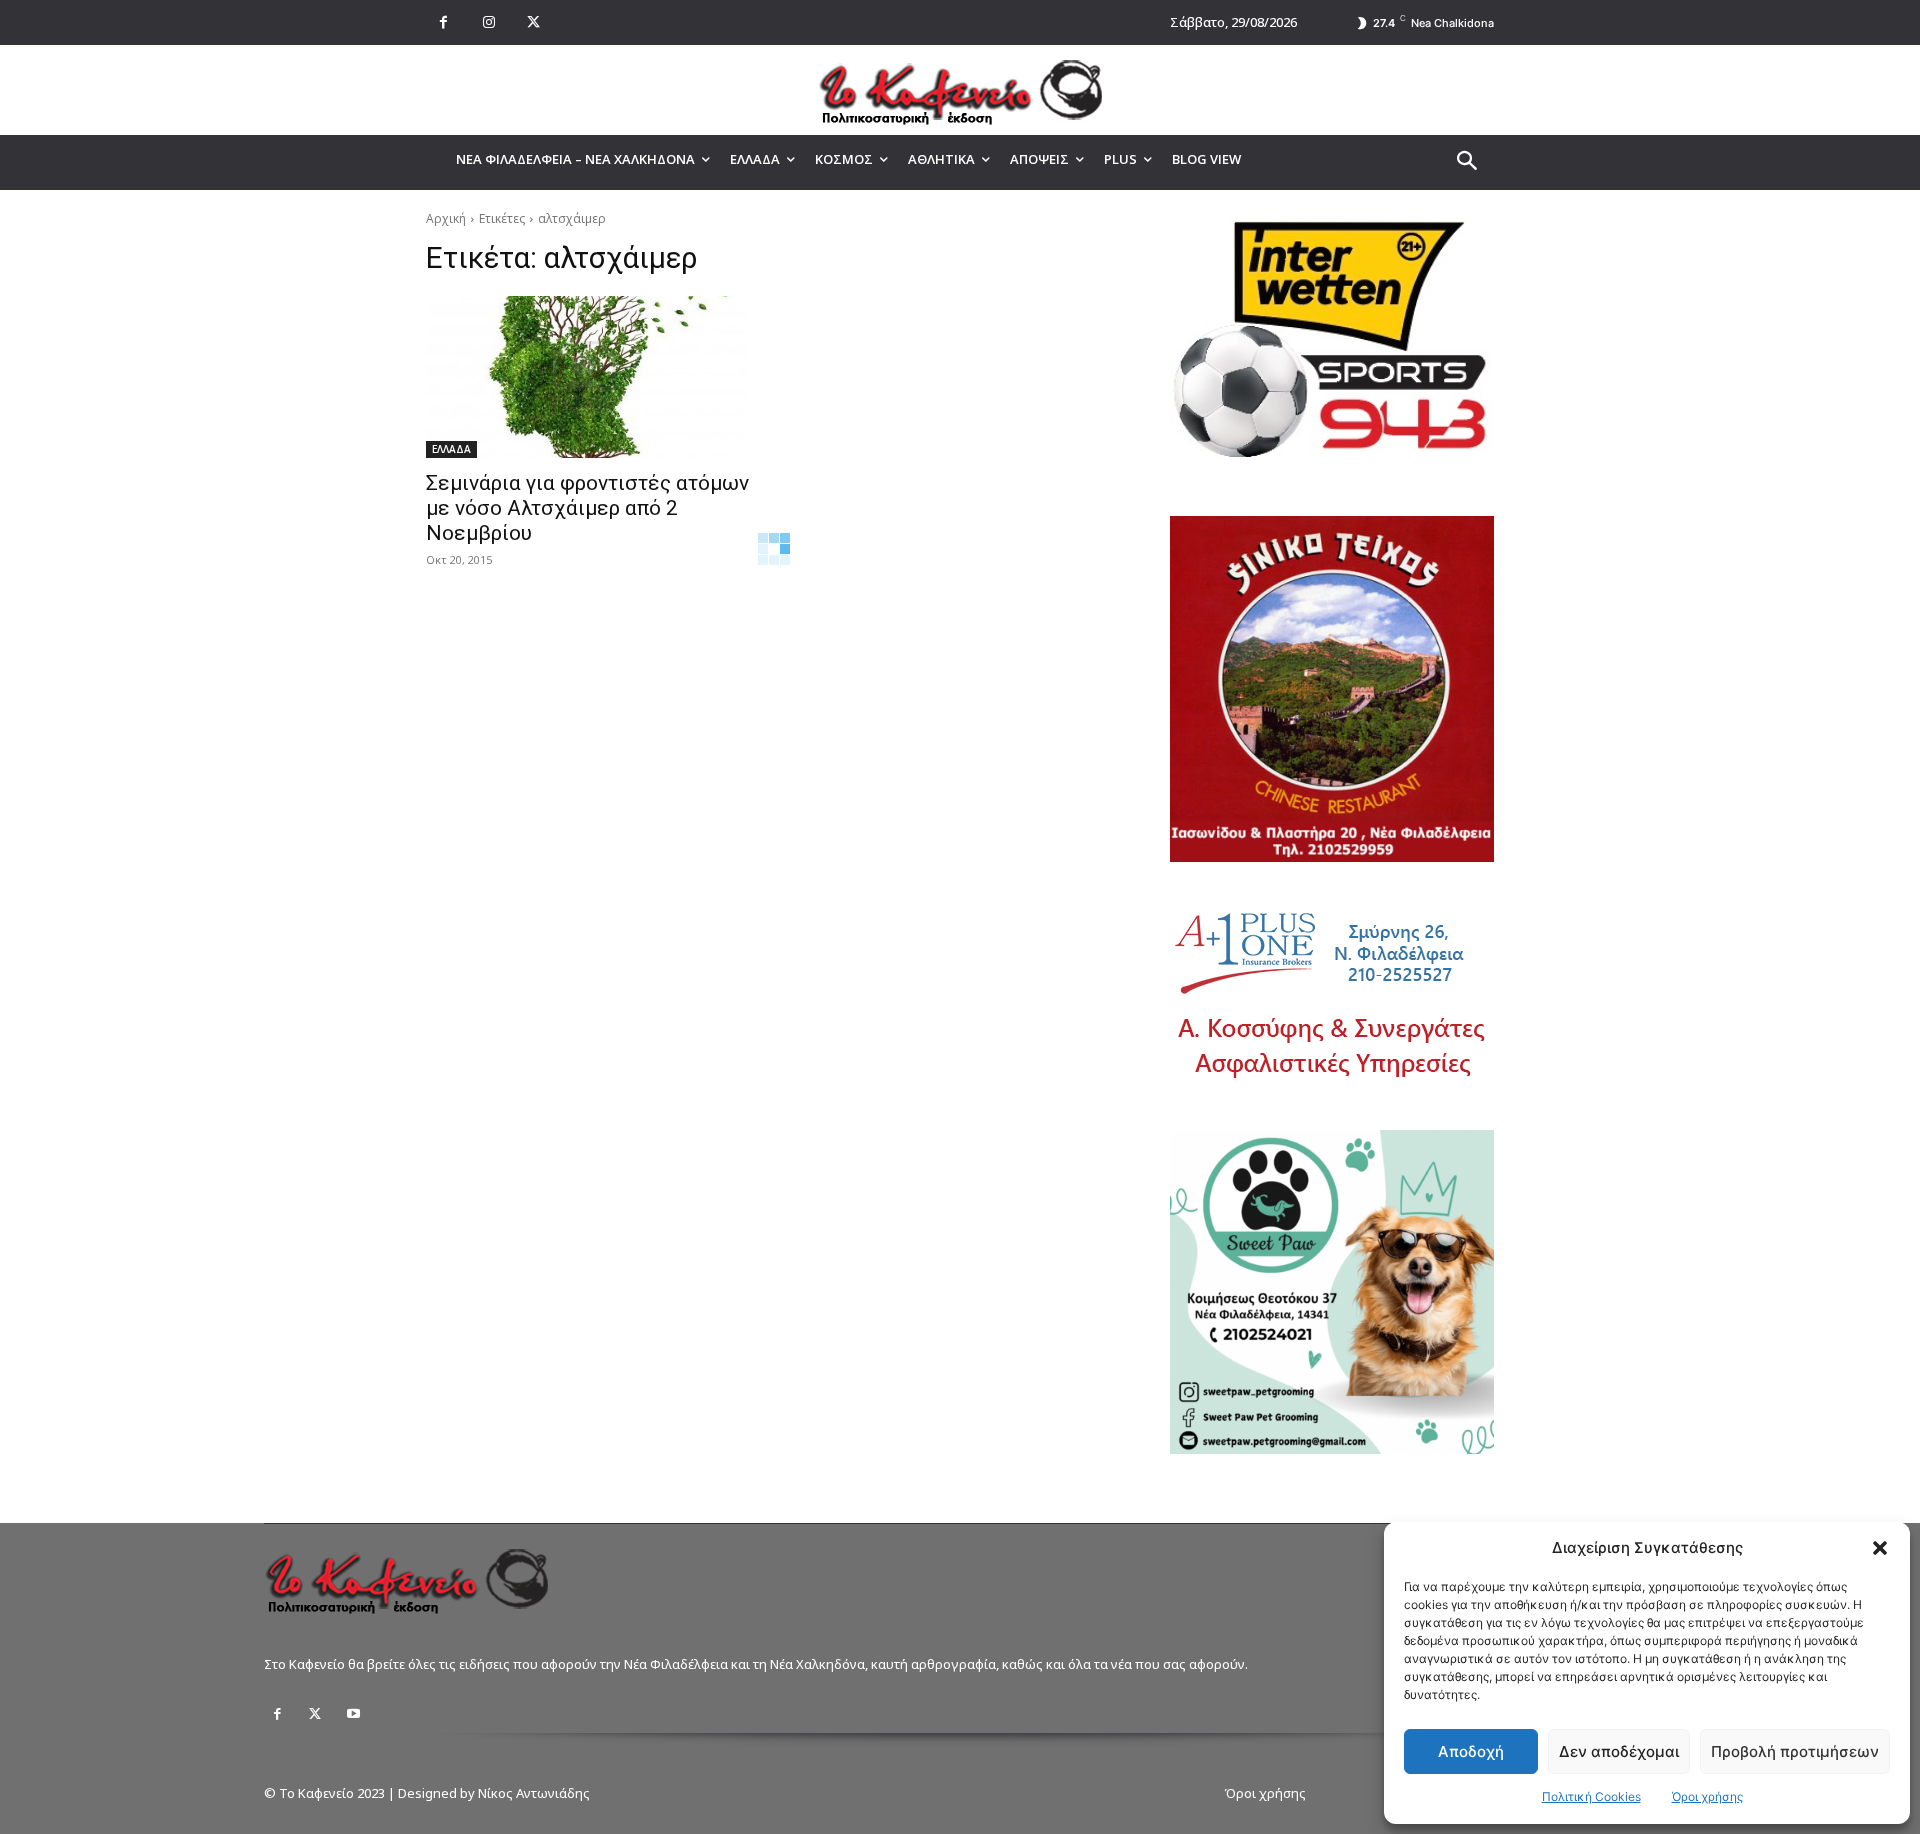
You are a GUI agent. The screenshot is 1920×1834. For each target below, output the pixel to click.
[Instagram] (488, 22)
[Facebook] (443, 22)
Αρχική (446, 218)
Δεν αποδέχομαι (1619, 1751)
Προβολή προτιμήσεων (1795, 1751)
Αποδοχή (1471, 1751)
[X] (533, 22)
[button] (1880, 1548)
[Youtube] (353, 1714)
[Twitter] (315, 1714)
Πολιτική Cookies (1591, 1796)
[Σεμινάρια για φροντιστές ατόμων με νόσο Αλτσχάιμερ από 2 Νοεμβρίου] (588, 377)
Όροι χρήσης (1707, 1796)
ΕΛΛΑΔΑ (451, 449)
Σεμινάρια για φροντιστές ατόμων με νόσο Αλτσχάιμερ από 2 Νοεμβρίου (587, 508)
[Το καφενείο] (960, 90)
